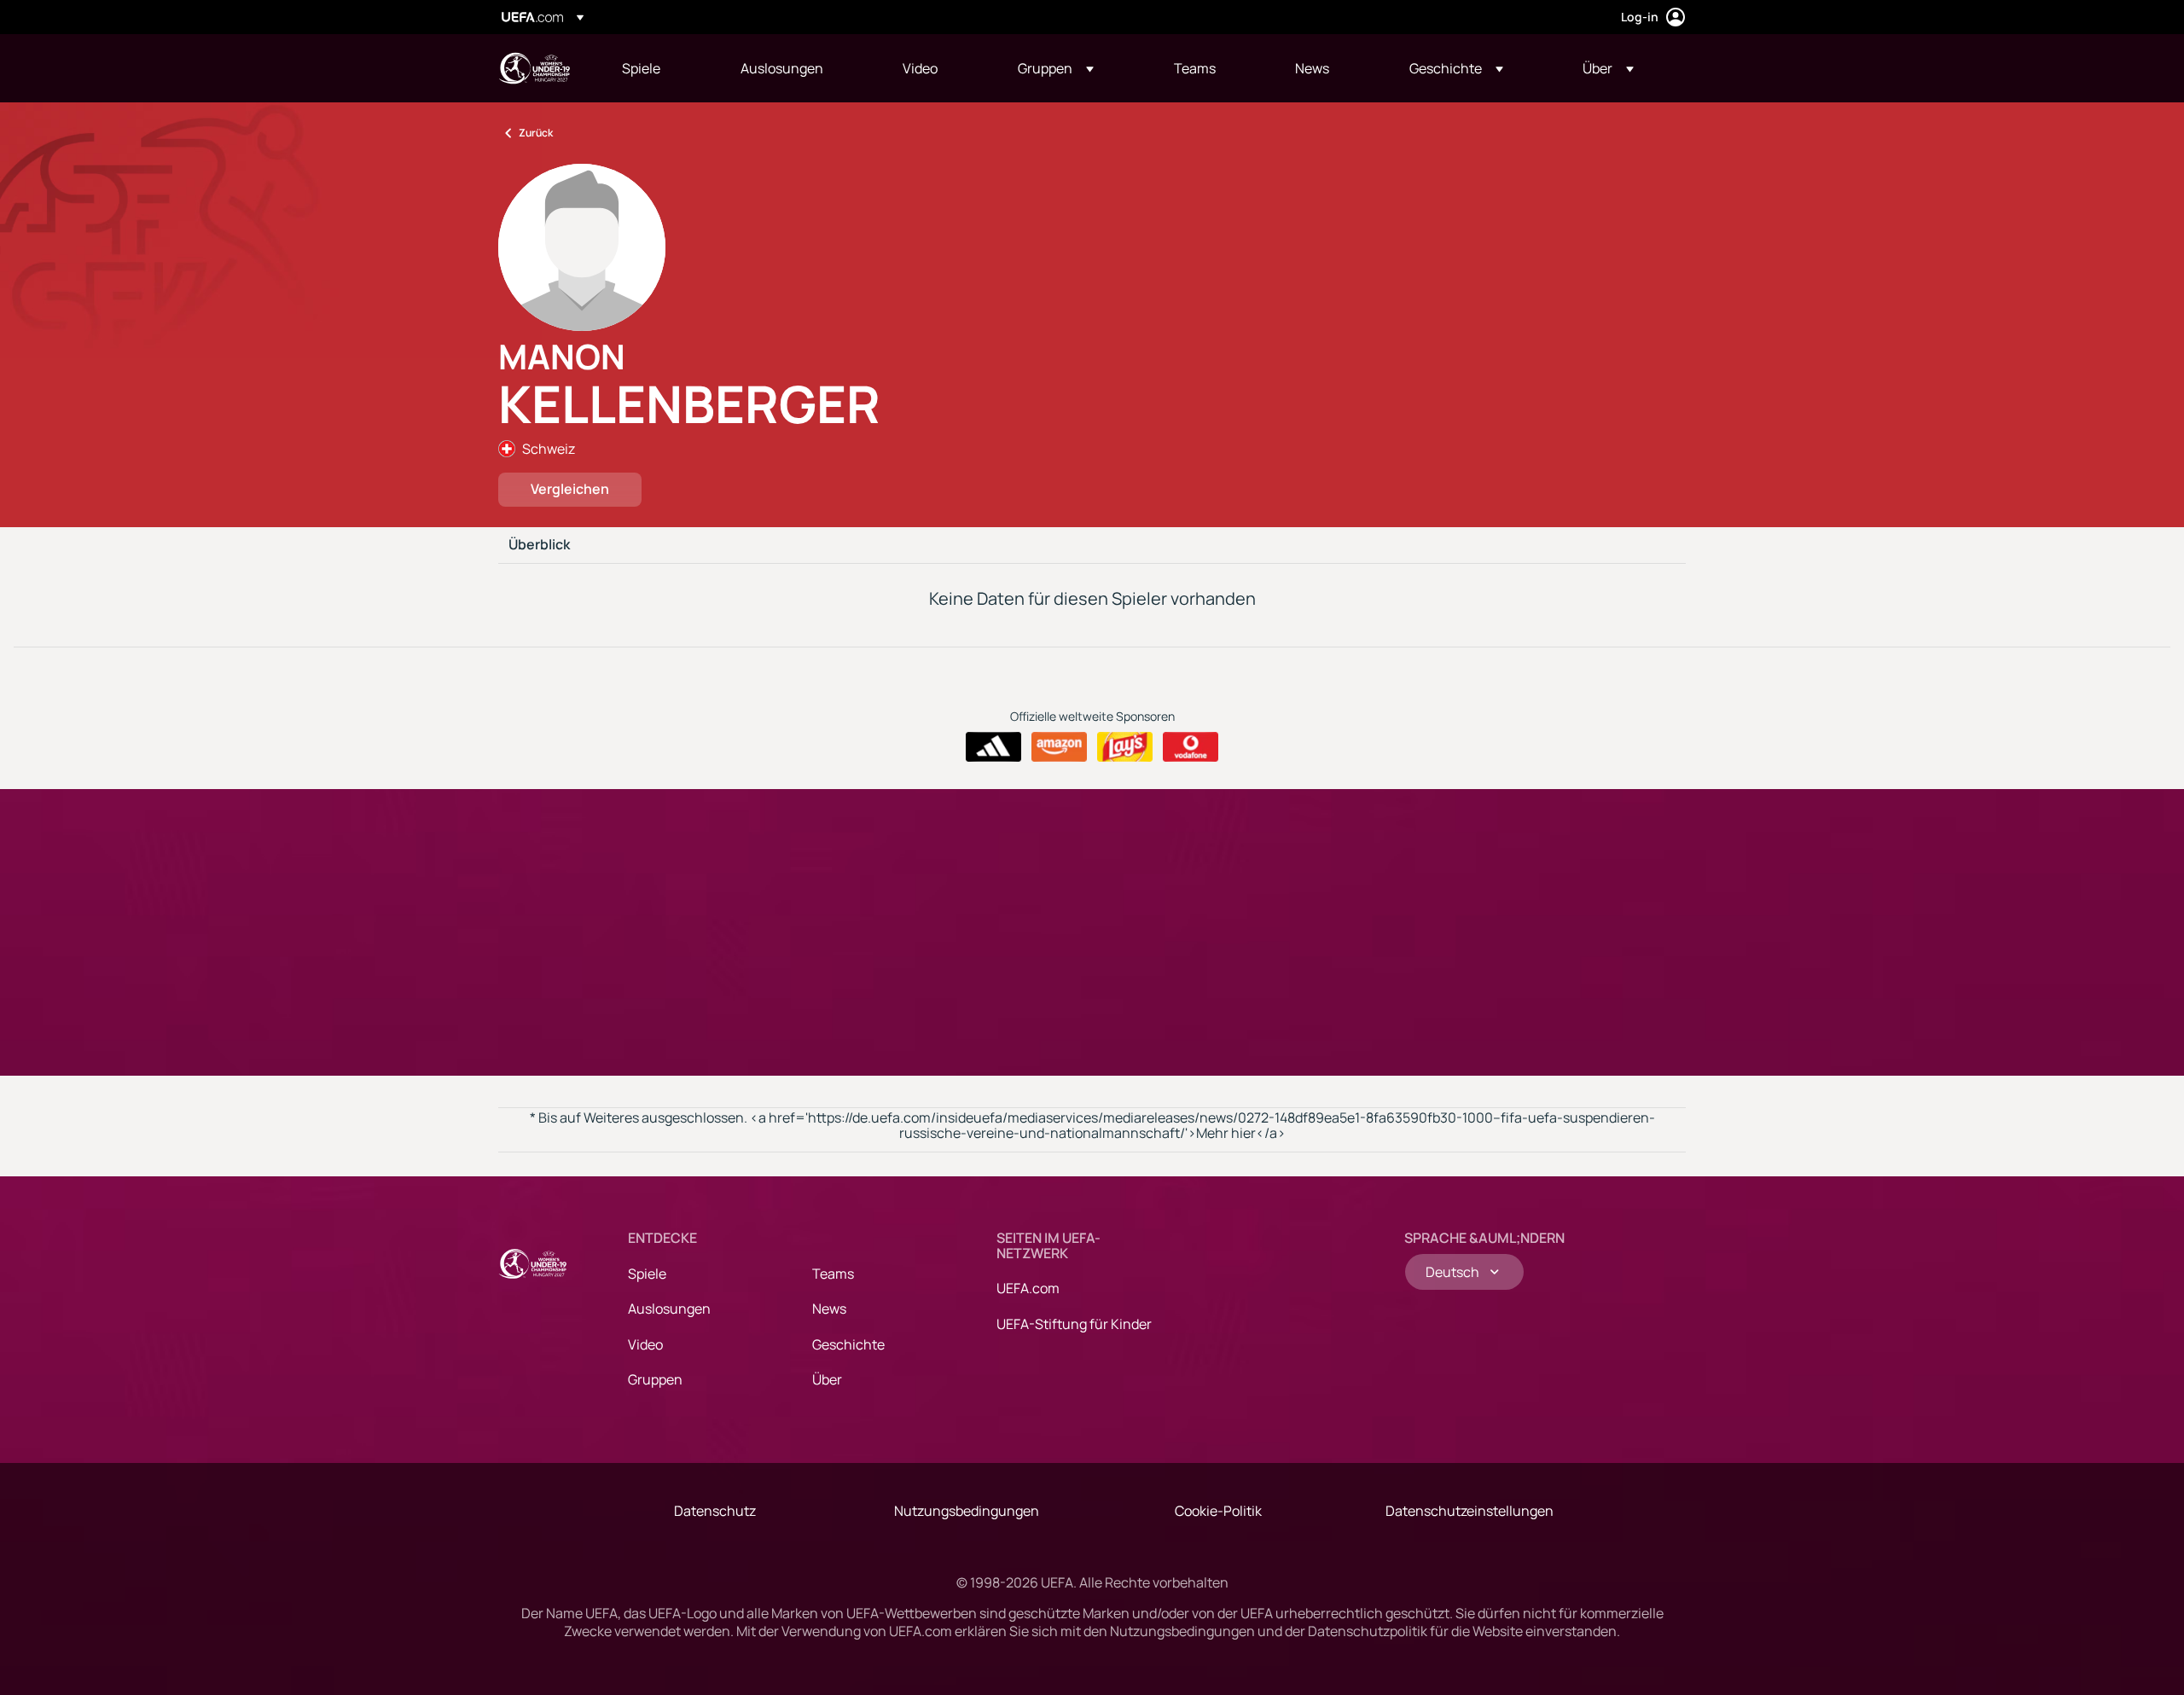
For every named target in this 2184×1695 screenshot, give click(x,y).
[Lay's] (1125, 747)
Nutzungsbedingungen (967, 1511)
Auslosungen (669, 1309)
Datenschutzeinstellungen (1470, 1511)
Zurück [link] (536, 133)
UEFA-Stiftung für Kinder (1074, 1324)
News (829, 1309)
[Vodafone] (1191, 747)
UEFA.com (1028, 1288)
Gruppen (655, 1379)
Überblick (539, 545)
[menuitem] (660, 68)
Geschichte (848, 1344)
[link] (641, 68)
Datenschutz (715, 1511)
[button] (1056, 68)
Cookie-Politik (1218, 1511)
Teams (833, 1274)
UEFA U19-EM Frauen (534, 68)
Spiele (647, 1274)
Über (827, 1379)
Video (645, 1344)
